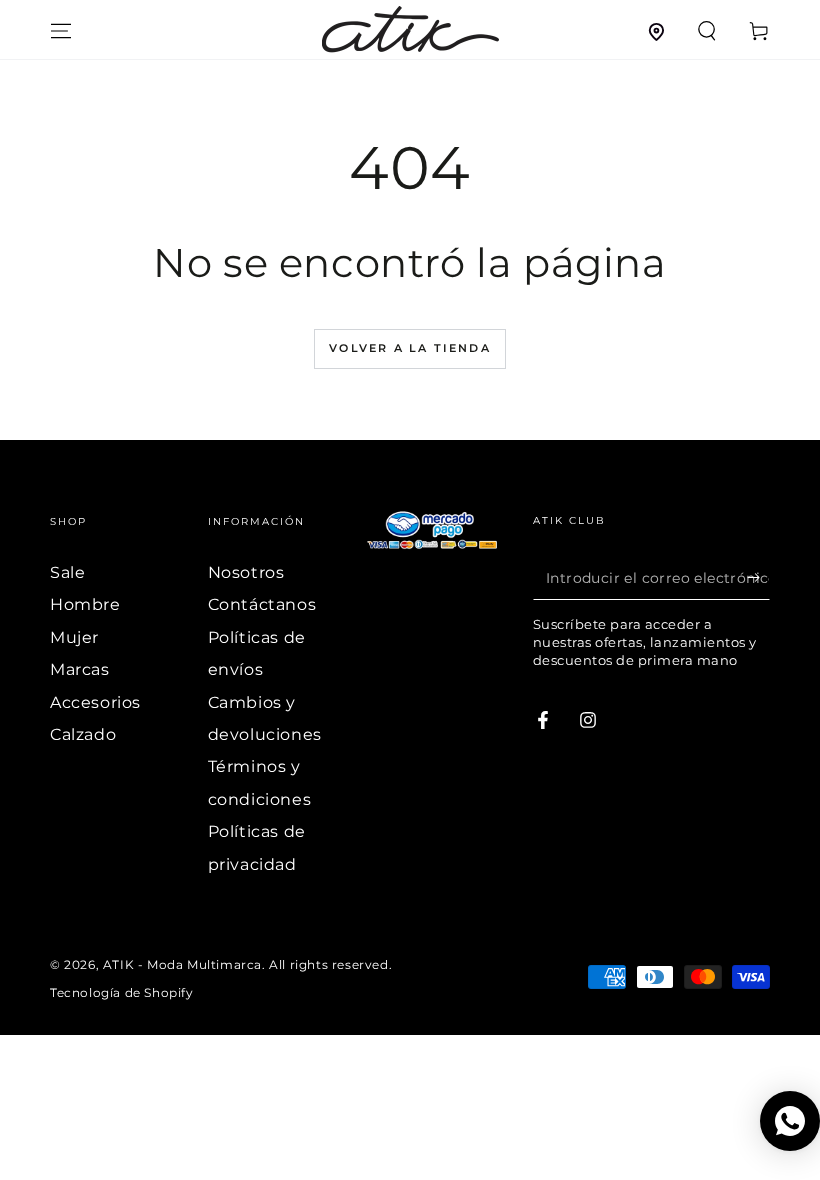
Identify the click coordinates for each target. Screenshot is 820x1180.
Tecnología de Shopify (122, 992)
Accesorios (95, 702)
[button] (707, 31)
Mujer (74, 637)
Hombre (85, 604)
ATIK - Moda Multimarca (182, 964)
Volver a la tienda (410, 348)
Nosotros (246, 572)
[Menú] (61, 31)
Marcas (80, 669)
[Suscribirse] (758, 577)
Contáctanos (262, 604)
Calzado (83, 734)
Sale (67, 572)
